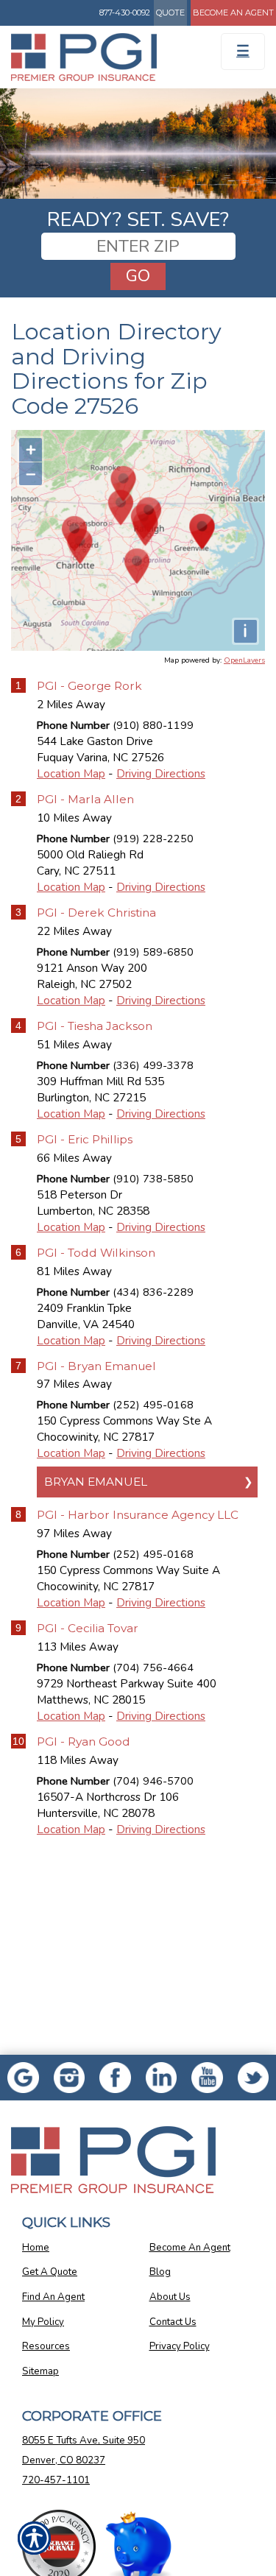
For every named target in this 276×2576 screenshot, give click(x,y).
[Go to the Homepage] (103, 57)
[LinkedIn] (162, 2078)
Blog (160, 2272)
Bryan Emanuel (96, 1482)
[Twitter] (254, 2078)
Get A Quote (50, 2272)
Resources (46, 2346)
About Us (170, 2297)
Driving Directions (161, 773)
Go (138, 276)
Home (36, 2248)
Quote (170, 13)
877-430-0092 (125, 13)
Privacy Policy (180, 2346)
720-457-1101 (56, 2480)
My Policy (43, 2322)
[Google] (23, 2078)
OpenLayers (244, 660)
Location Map (71, 773)
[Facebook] (70, 2078)
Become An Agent (233, 13)
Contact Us (173, 2322)
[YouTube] (207, 2078)
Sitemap (40, 2371)
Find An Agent (53, 2297)
